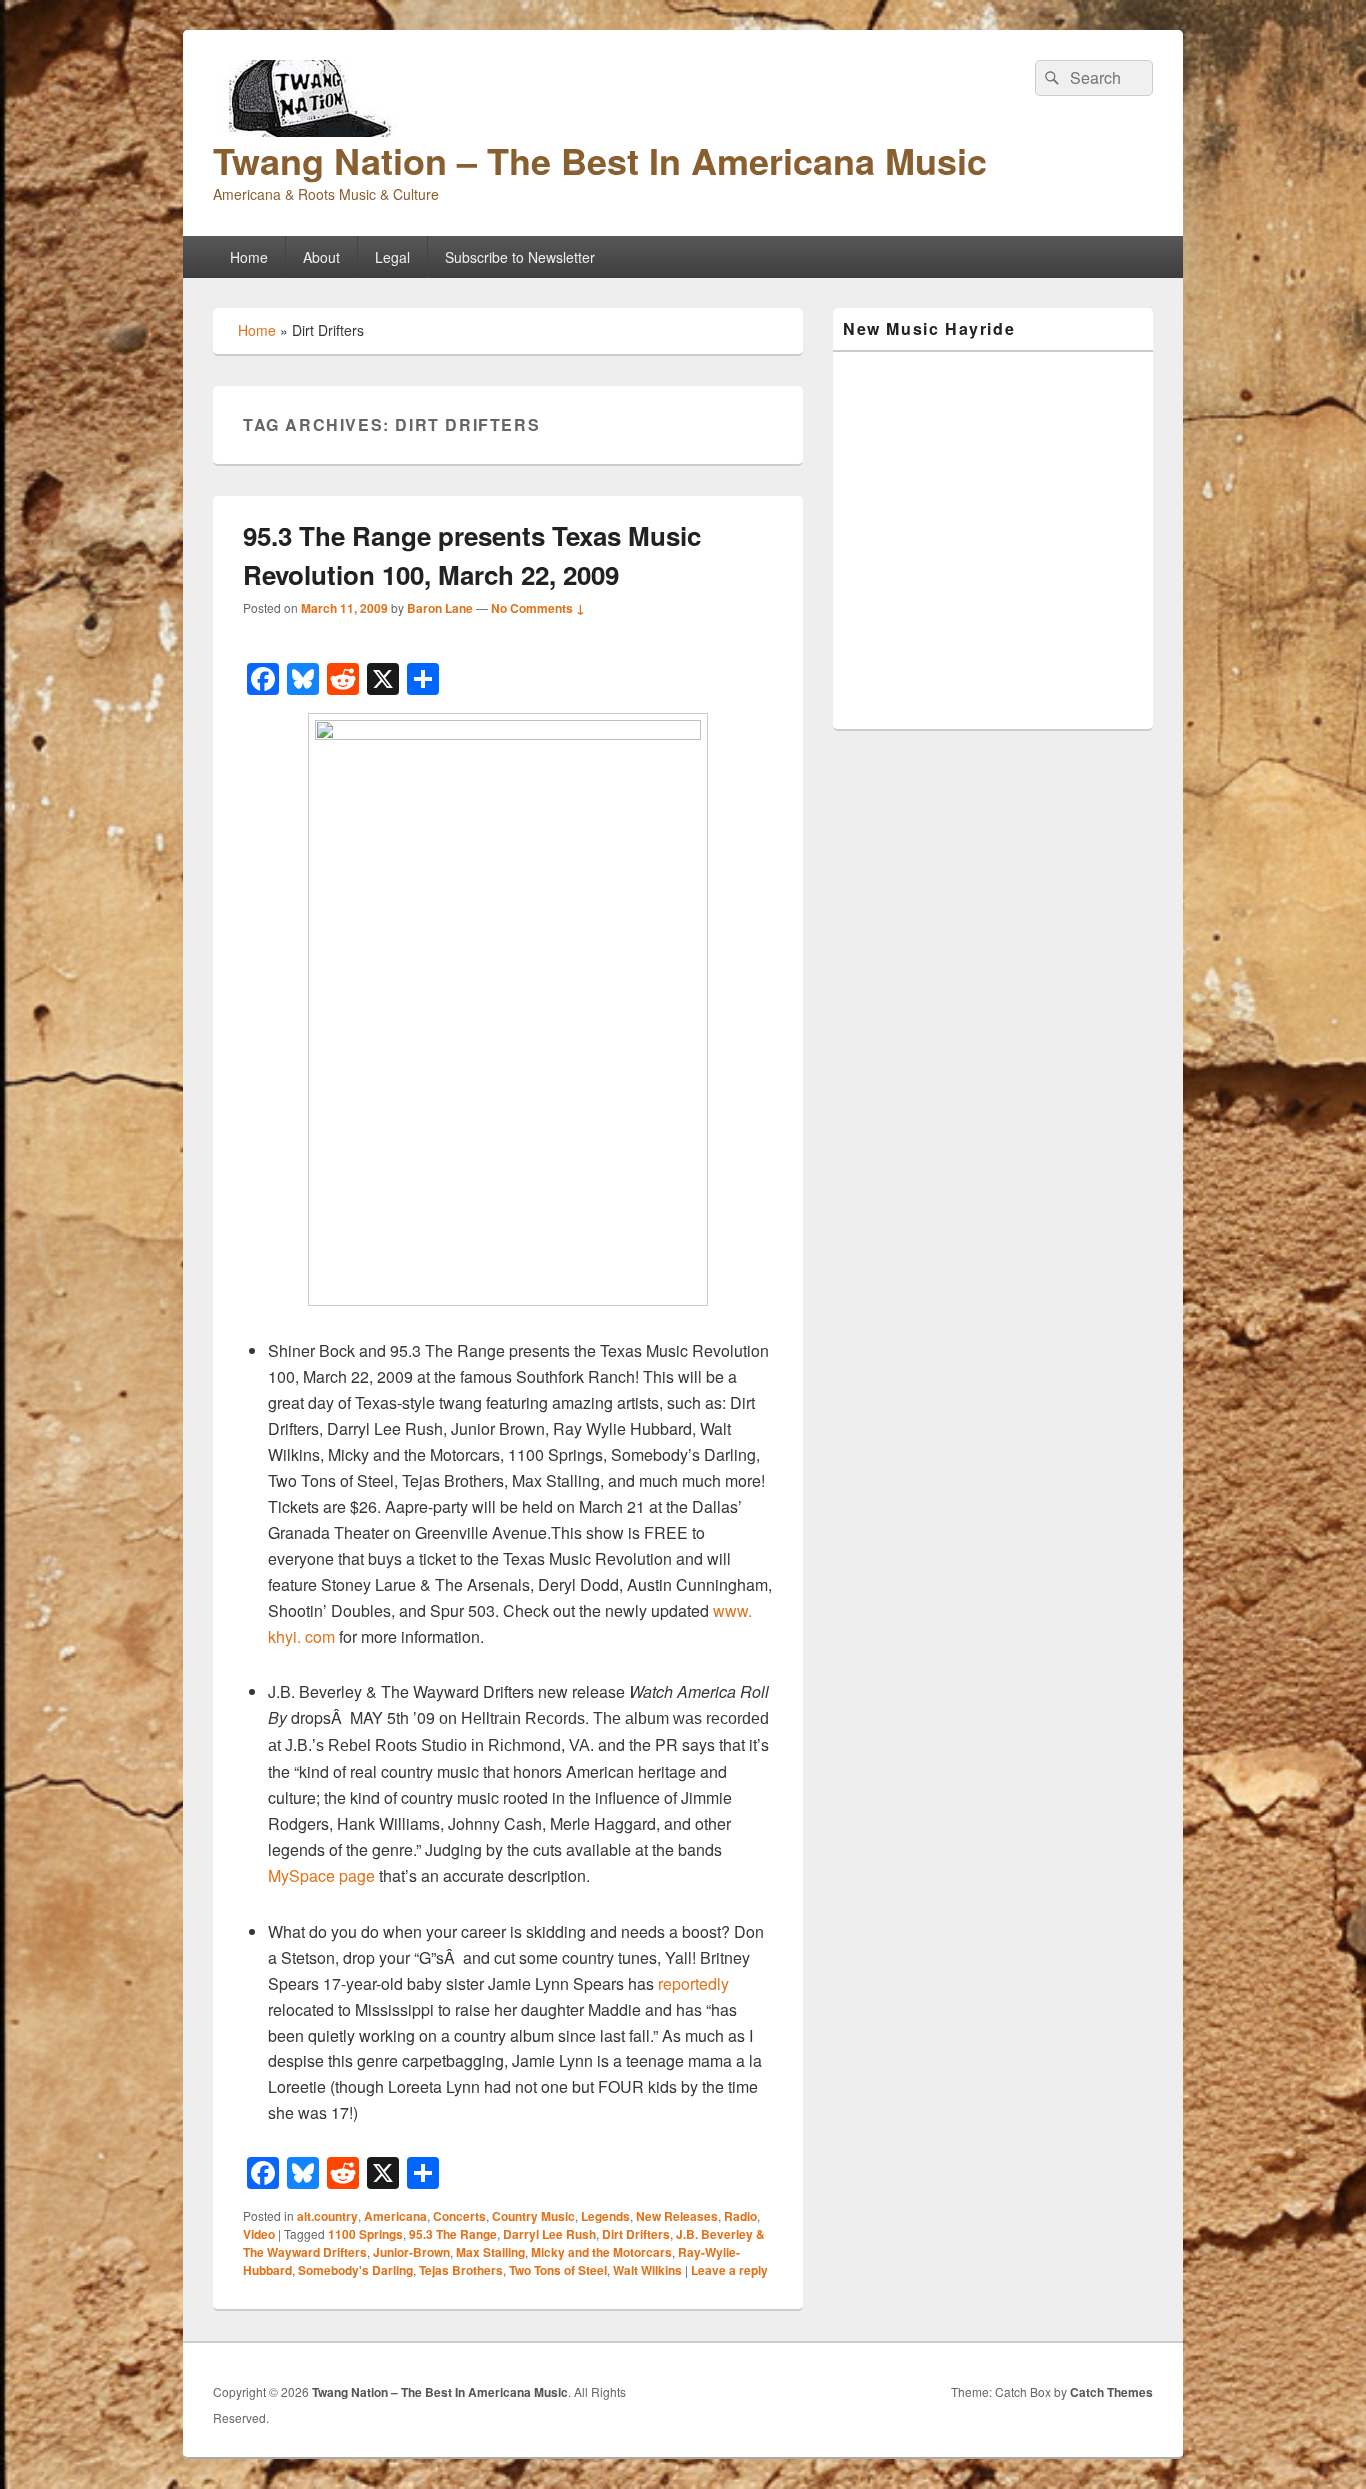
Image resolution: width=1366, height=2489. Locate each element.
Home (249, 257)
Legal (392, 257)
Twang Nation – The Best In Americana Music (600, 160)
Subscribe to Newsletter (520, 257)
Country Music (533, 2216)
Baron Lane (440, 608)
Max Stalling (490, 2252)
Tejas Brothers (461, 2270)
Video (259, 2234)
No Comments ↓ (538, 608)
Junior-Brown (411, 2252)
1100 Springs (365, 2234)
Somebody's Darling (355, 2270)
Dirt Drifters (636, 2234)
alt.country (327, 2216)
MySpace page (321, 1875)
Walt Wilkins (647, 2270)
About (321, 257)
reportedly (691, 1983)
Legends (605, 2216)
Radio (740, 2216)
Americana (395, 2216)
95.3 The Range (453, 2234)
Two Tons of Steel (558, 2270)
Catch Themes (1111, 2392)
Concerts (459, 2216)
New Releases (677, 2216)
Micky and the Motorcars (601, 2252)
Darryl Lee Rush (549, 2234)
